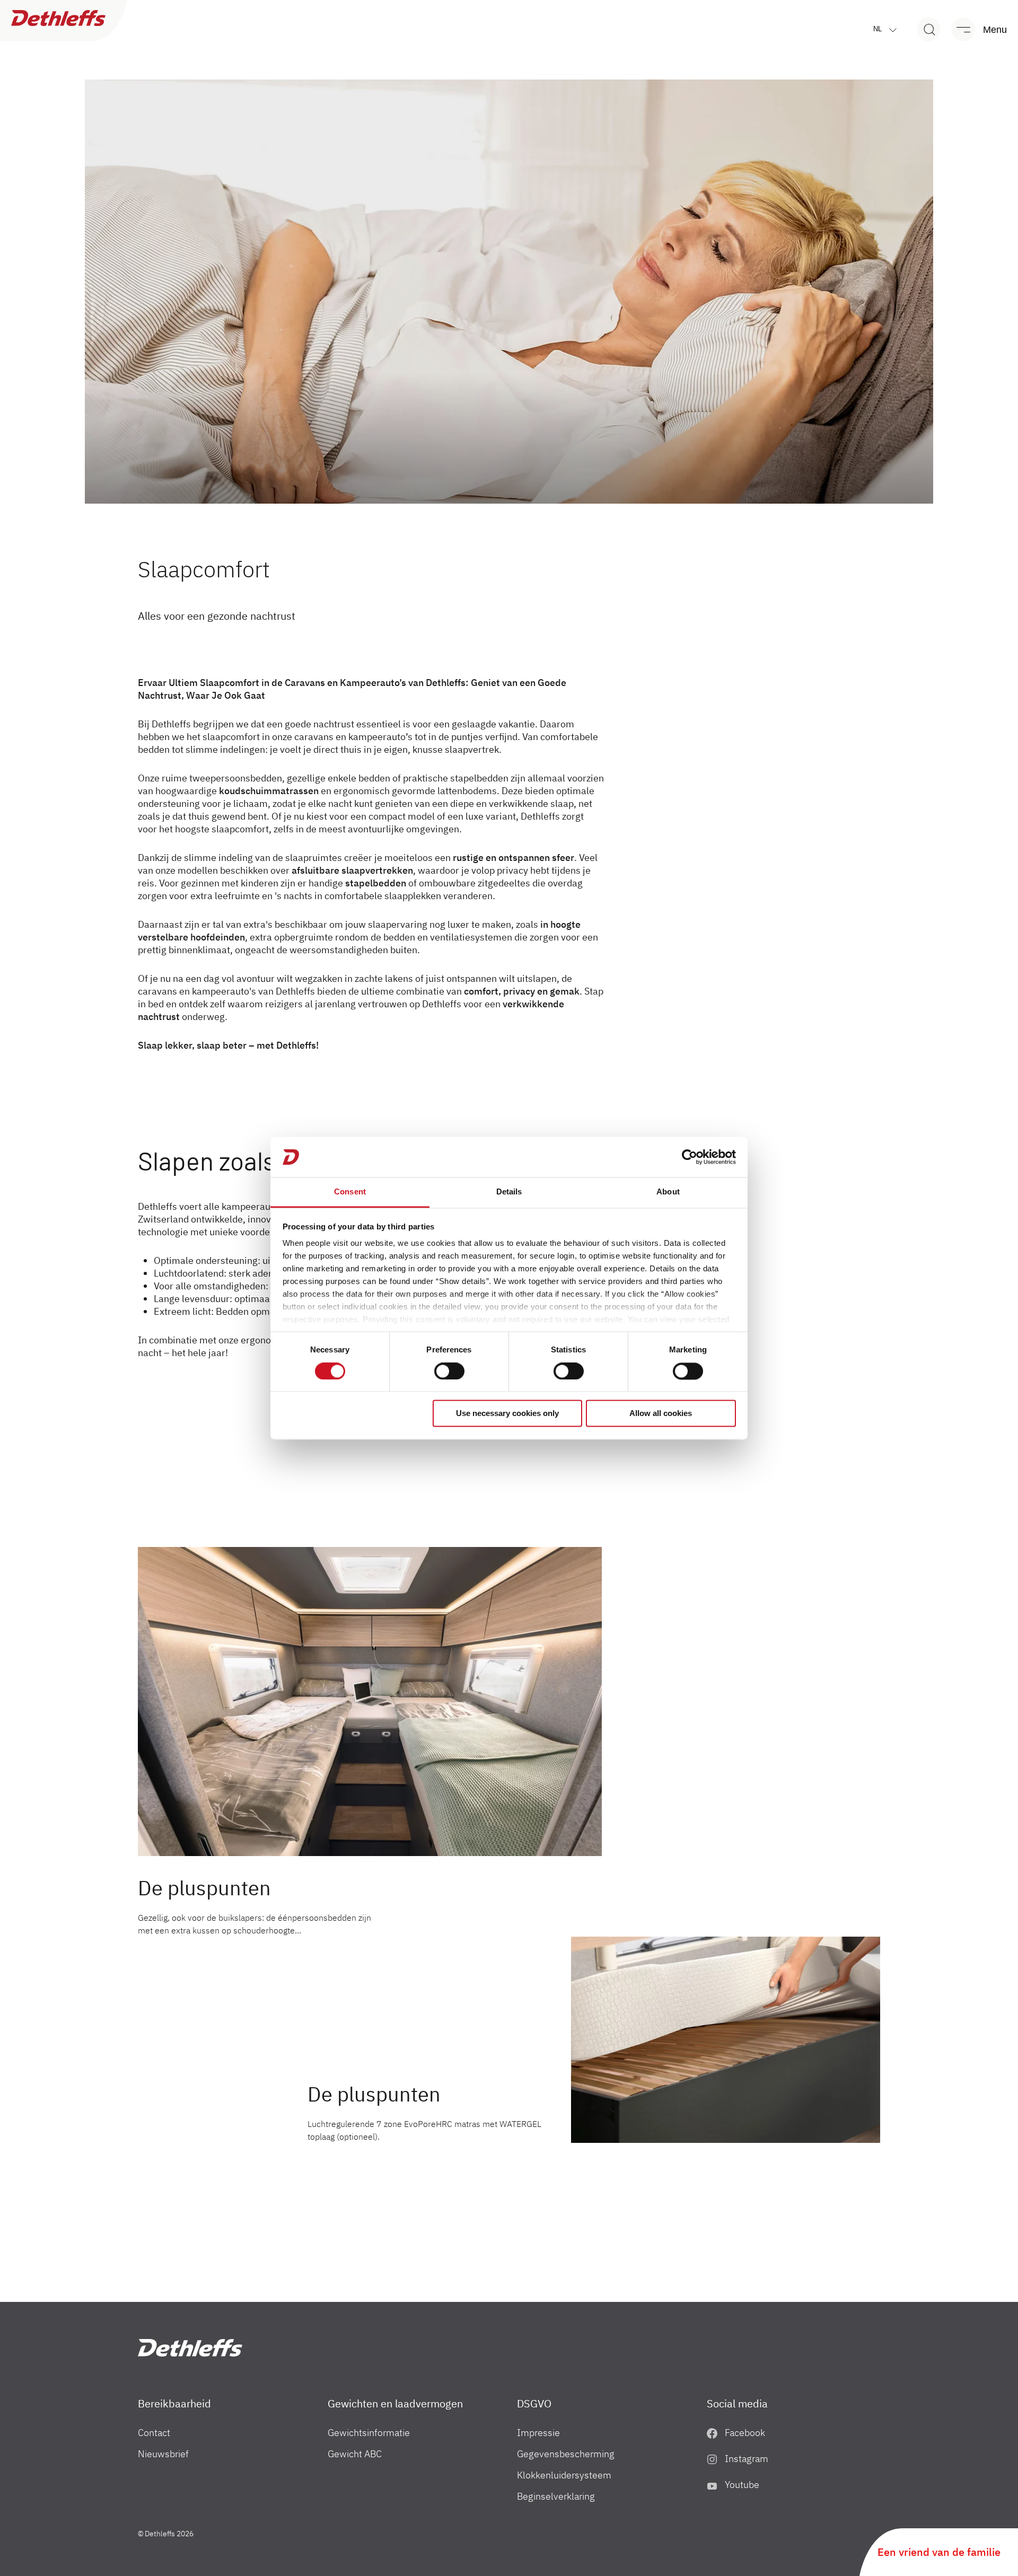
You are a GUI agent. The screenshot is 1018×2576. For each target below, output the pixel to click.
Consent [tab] (350, 1192)
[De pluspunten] (370, 1702)
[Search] (929, 29)
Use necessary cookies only (507, 1414)
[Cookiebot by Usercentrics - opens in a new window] (690, 1157)
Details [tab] (509, 1192)
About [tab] (668, 1192)
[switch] (449, 1371)
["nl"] (190, 2348)
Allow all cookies (661, 1414)
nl (879, 29)
